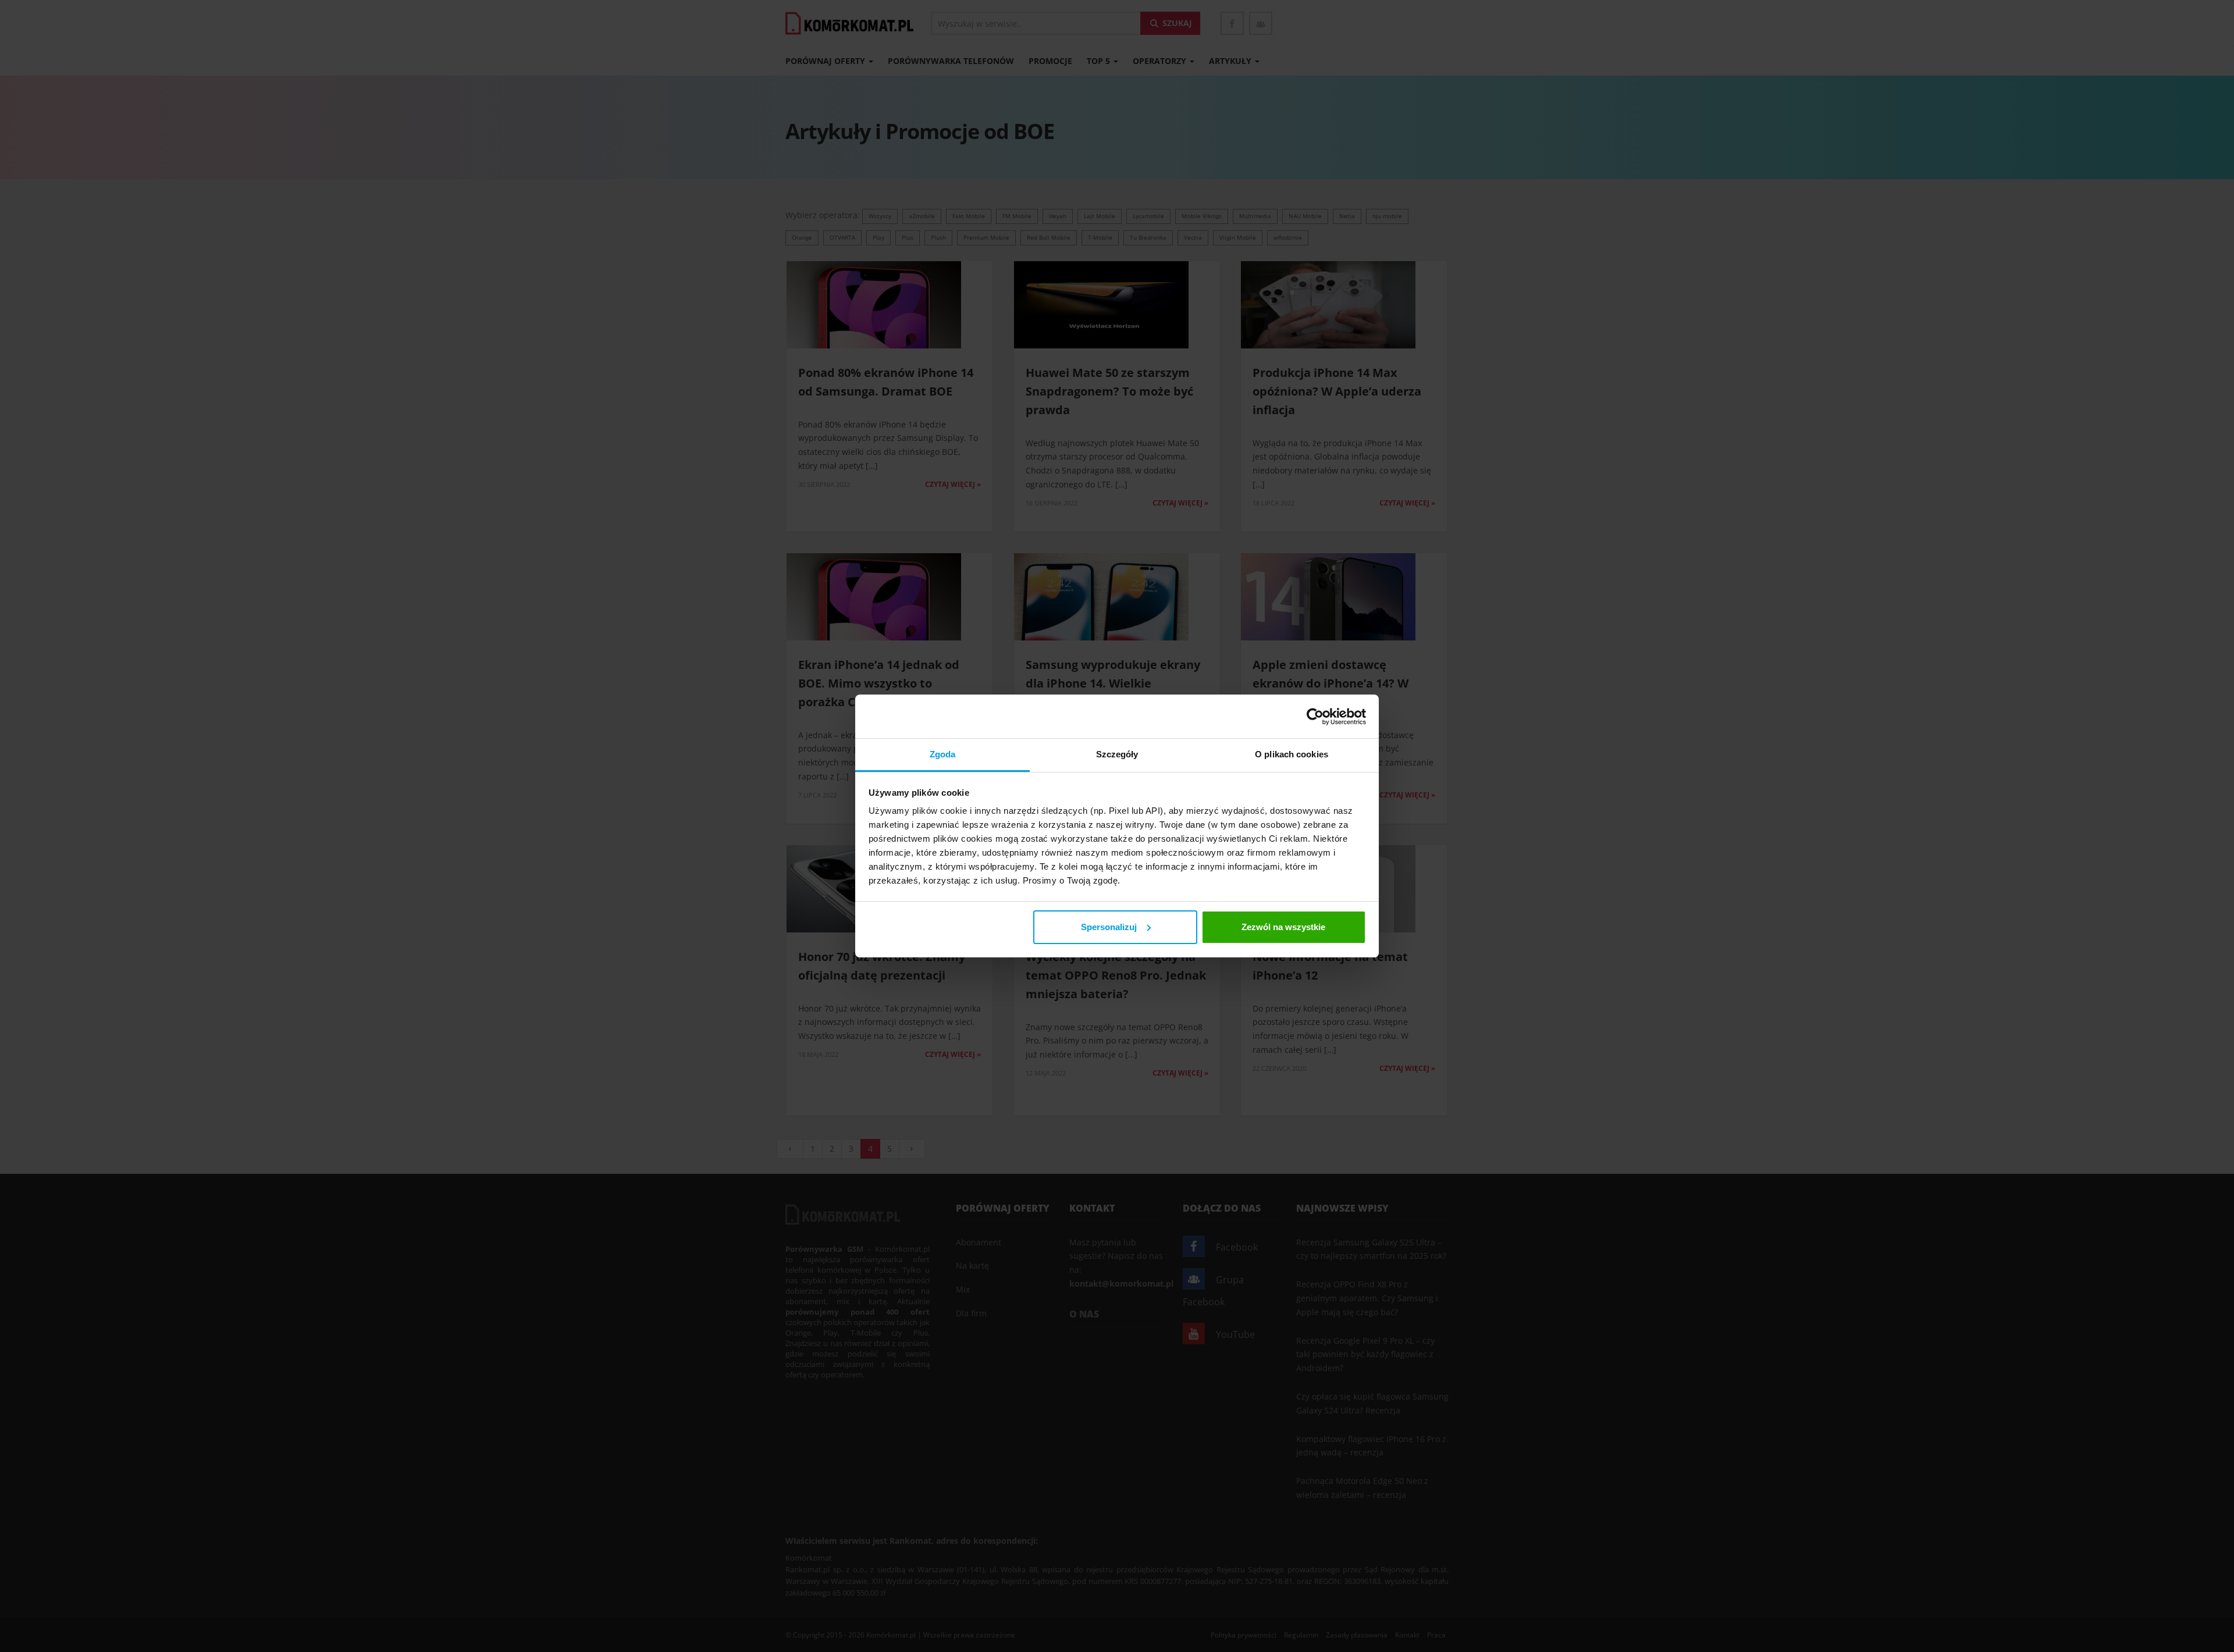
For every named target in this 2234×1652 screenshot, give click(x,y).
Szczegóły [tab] (1117, 754)
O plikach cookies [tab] (1292, 754)
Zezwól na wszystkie (1283, 927)
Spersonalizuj (1109, 927)
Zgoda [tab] (943, 754)
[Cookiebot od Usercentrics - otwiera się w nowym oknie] (1315, 717)
